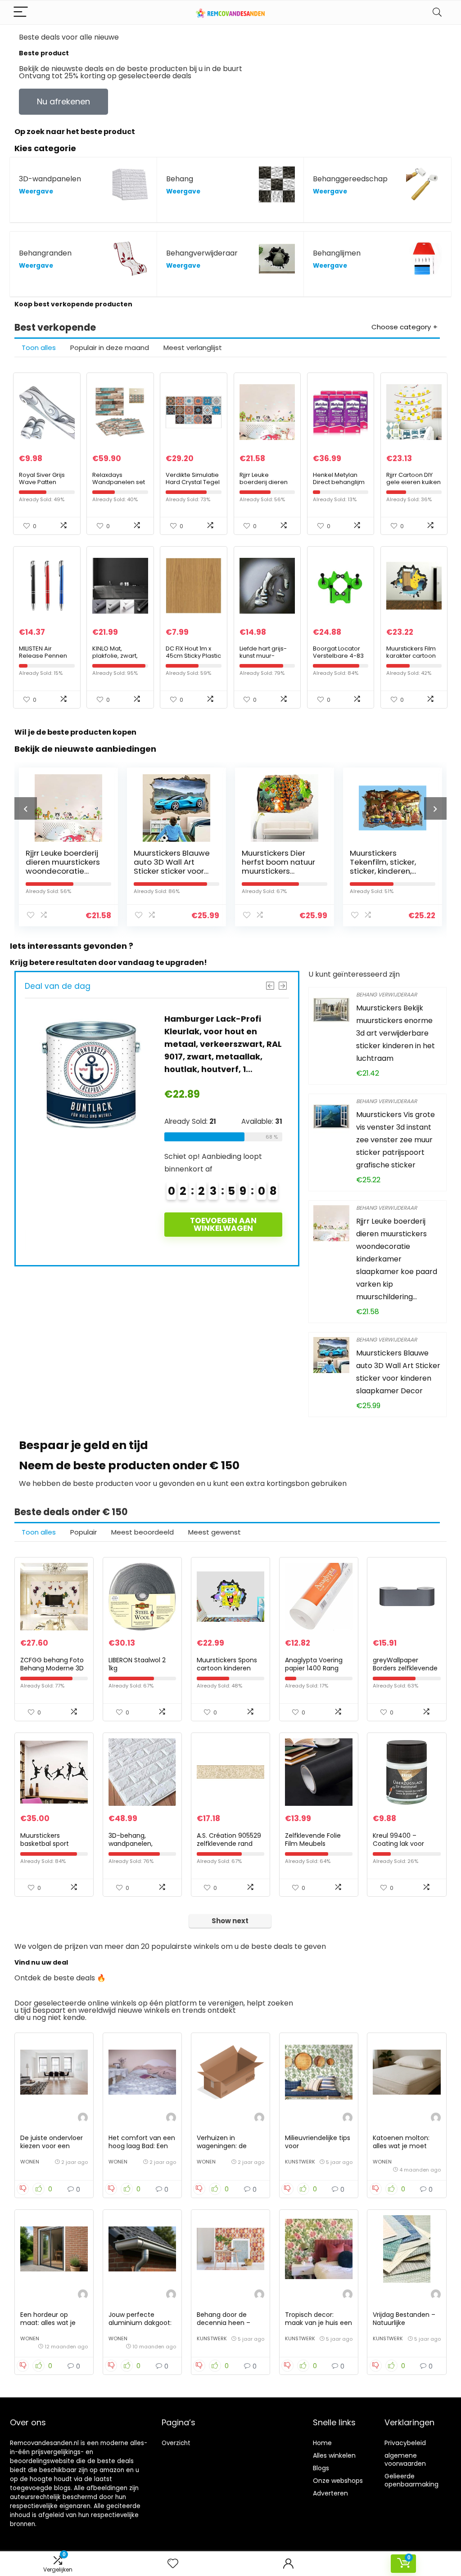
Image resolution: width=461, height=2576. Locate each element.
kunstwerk (300, 2162)
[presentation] (26, 808)
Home (322, 2443)
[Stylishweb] (83, 2119)
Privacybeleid (405, 2443)
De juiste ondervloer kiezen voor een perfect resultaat (52, 2146)
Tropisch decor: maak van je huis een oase (319, 2323)
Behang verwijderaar (386, 994)
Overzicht (176, 2443)
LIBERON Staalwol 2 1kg (137, 1664)
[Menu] (21, 12)
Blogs (321, 2468)
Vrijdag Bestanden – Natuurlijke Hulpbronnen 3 (404, 2323)
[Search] (437, 12)
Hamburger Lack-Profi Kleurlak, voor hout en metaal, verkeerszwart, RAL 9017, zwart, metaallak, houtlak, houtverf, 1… (223, 1044)
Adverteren (330, 2493)
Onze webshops (338, 2481)
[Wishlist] (173, 2564)
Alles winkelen (334, 2455)
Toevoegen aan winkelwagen (223, 1224)
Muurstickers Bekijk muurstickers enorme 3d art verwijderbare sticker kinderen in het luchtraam (395, 1033)
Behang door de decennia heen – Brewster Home (224, 2323)
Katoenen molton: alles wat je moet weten (401, 2146)
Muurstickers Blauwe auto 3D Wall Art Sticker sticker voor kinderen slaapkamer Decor (164, 871)
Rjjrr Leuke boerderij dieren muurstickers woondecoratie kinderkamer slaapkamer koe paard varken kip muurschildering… (397, 1259)
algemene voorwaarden (405, 2459)
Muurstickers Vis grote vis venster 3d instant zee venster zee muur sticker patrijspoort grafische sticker (395, 1140)
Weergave (36, 191)
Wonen (30, 2162)
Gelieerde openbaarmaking (411, 2480)
